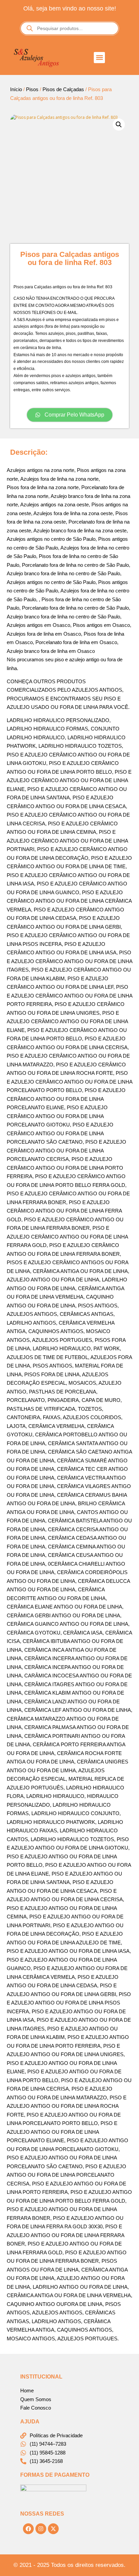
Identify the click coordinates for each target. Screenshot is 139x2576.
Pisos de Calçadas (63, 89)
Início (16, 89)
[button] (99, 58)
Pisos (32, 89)
